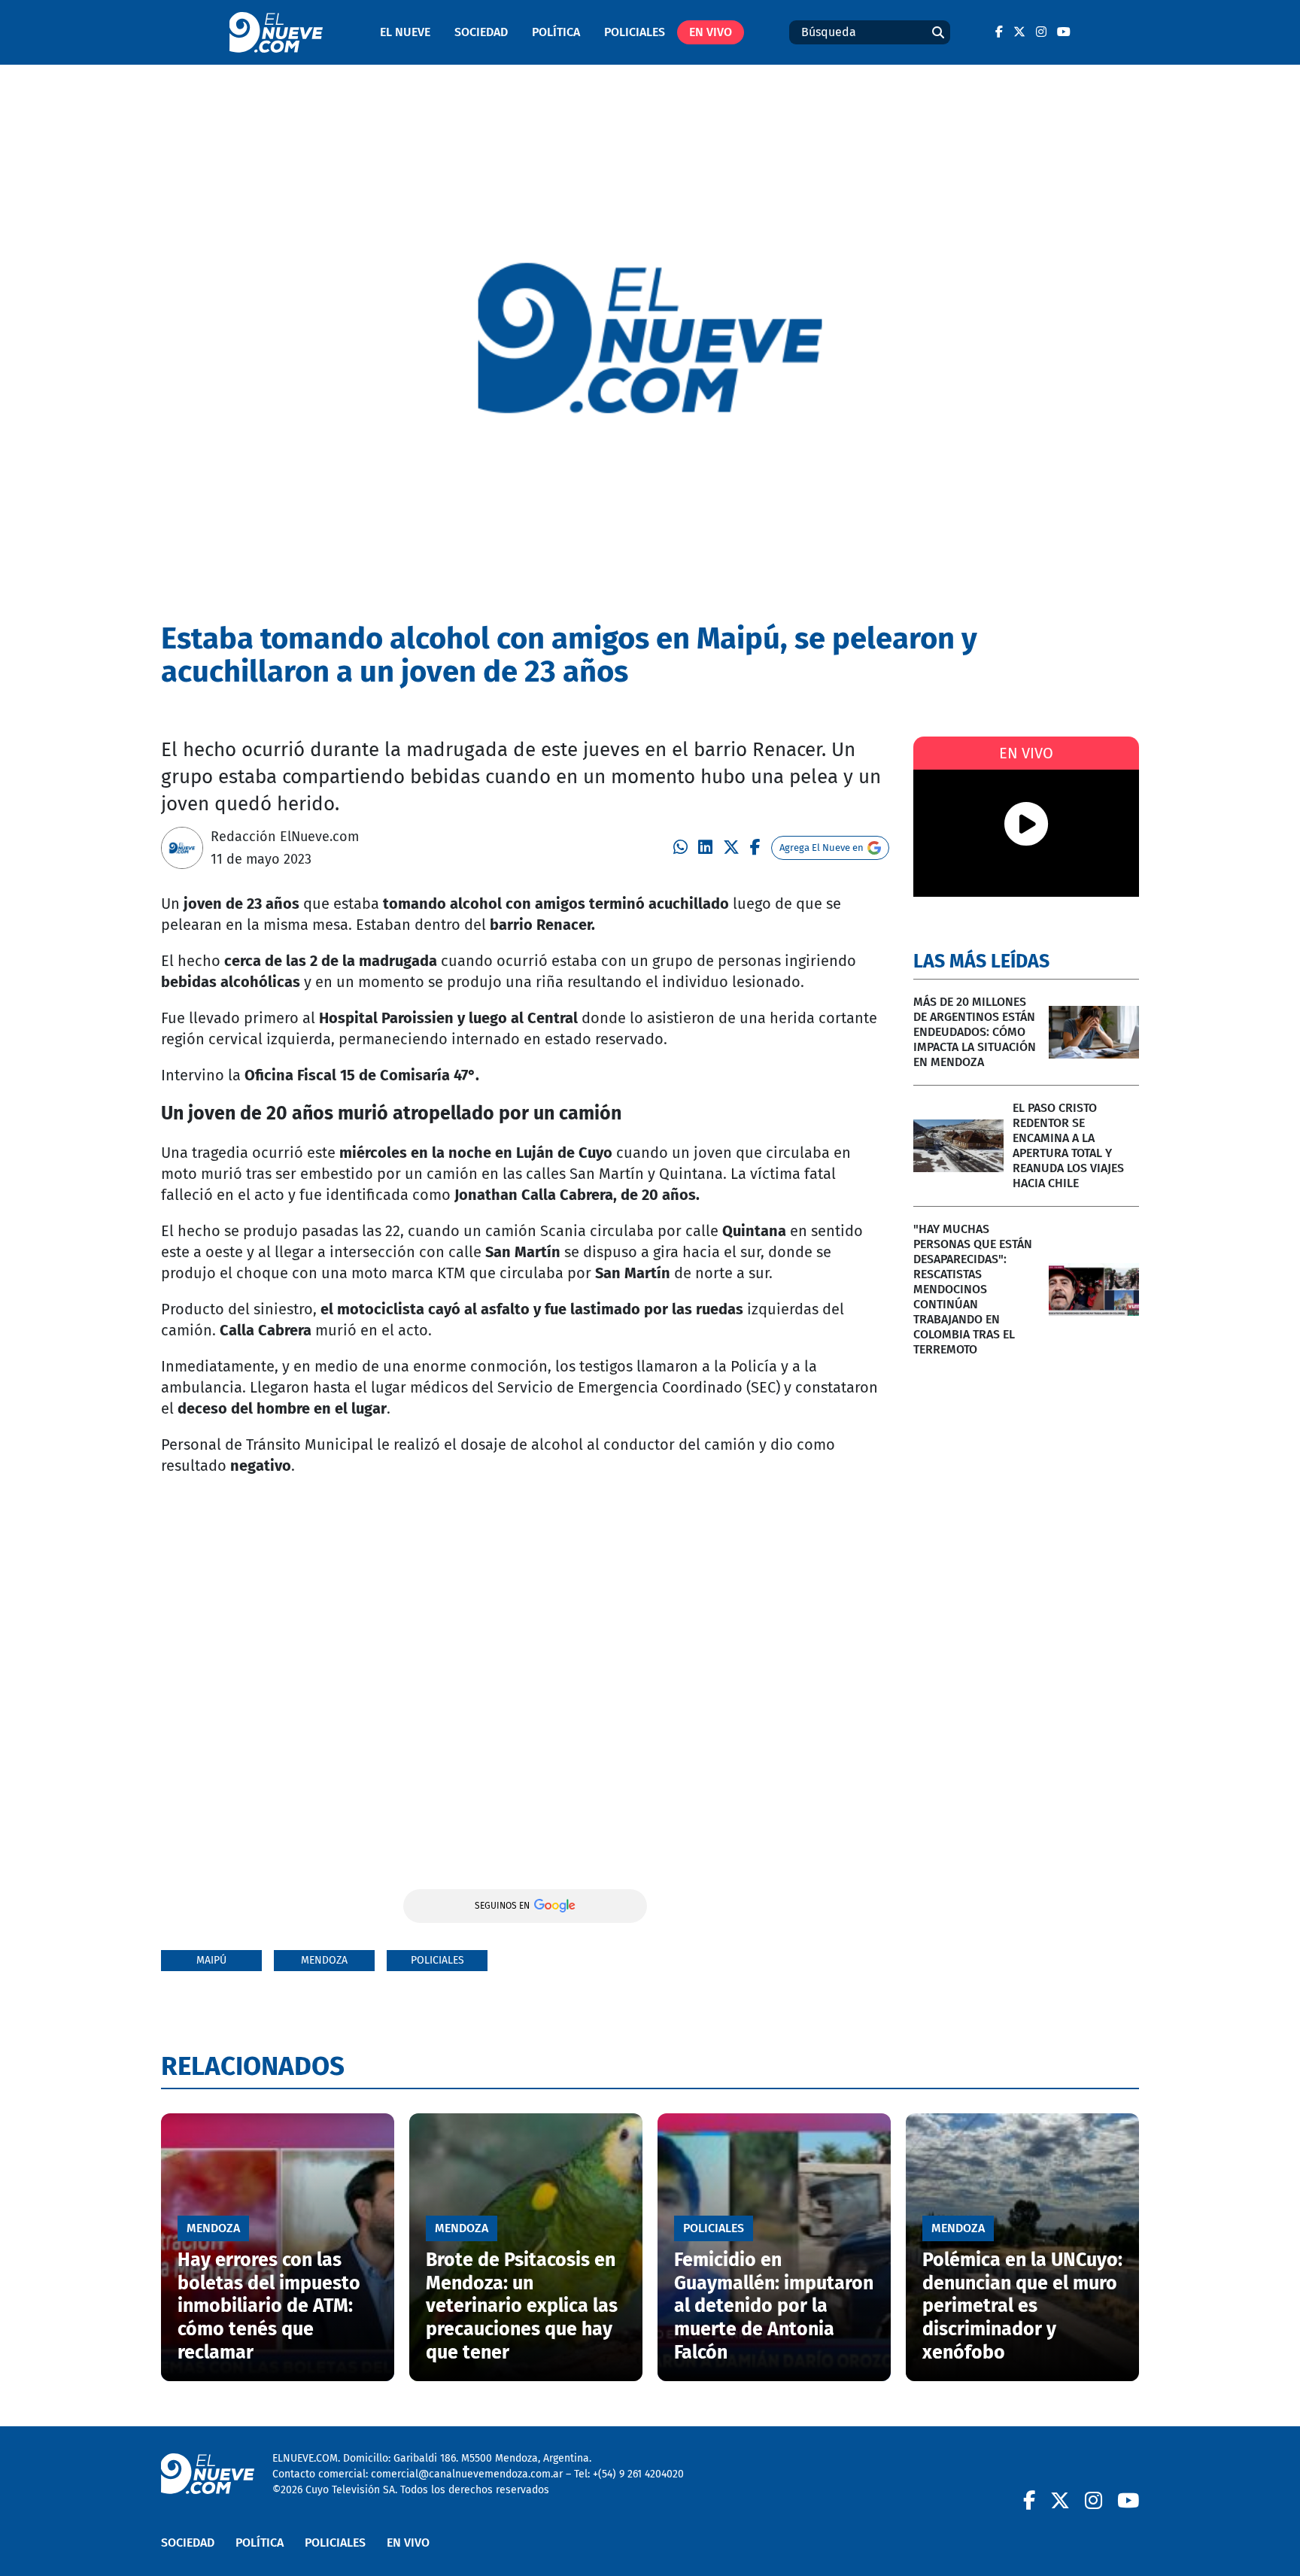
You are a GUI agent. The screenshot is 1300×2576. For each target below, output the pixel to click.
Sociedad (481, 32)
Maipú (211, 1960)
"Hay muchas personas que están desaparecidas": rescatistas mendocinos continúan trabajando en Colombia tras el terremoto (973, 1289)
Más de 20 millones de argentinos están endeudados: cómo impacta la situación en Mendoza (975, 1032)
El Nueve (405, 32)
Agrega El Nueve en (822, 848)
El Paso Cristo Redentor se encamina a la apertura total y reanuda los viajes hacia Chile (1068, 1145)
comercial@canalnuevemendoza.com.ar (467, 2474)
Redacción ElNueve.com (285, 837)
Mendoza (324, 1960)
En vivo (711, 32)
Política (556, 32)
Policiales (635, 32)
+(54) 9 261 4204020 (638, 2474)
